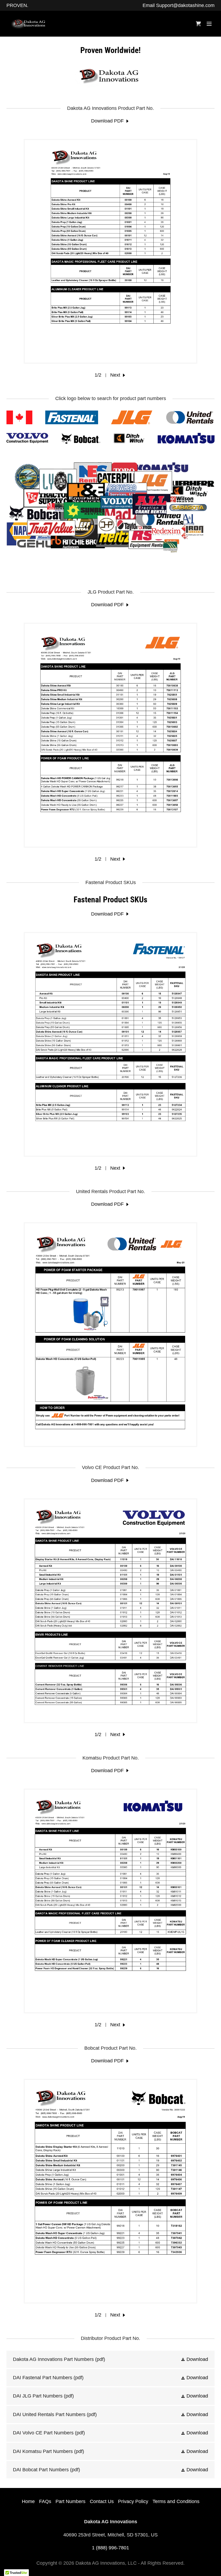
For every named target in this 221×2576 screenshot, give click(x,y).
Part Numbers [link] (70, 2501)
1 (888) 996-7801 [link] (110, 2548)
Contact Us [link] (102, 2501)
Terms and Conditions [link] (176, 2501)
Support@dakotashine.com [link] (185, 5)
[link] (33, 24)
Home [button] (28, 2501)
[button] (209, 24)
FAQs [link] (45, 2501)
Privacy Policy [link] (133, 2501)
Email (149, 5)
